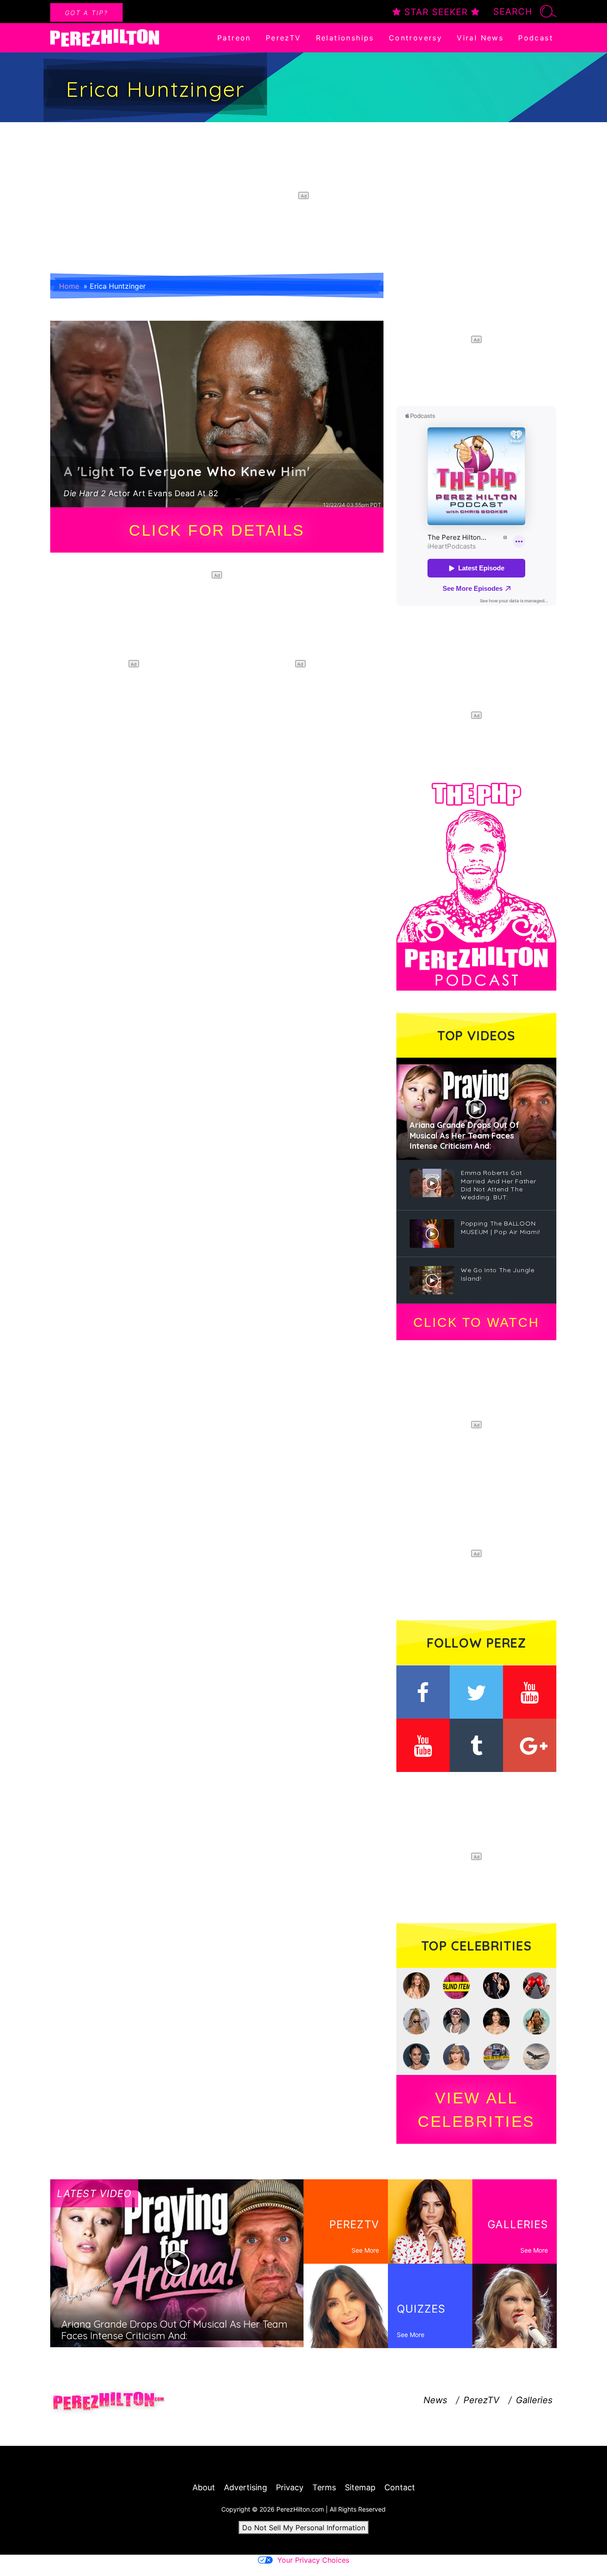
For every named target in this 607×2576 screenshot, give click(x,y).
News (435, 2400)
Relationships (345, 38)
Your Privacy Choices (313, 2560)
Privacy (290, 2487)
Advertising (246, 2487)
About (204, 2487)
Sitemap (360, 2487)
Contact (400, 2487)
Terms (324, 2487)
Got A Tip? (86, 13)
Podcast (536, 38)
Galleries (534, 2400)
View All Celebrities (476, 2110)
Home (69, 286)
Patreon (234, 38)
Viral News (480, 38)
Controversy (415, 38)
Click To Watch (476, 1322)
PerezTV (284, 38)
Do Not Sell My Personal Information (304, 2528)
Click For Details (217, 530)
